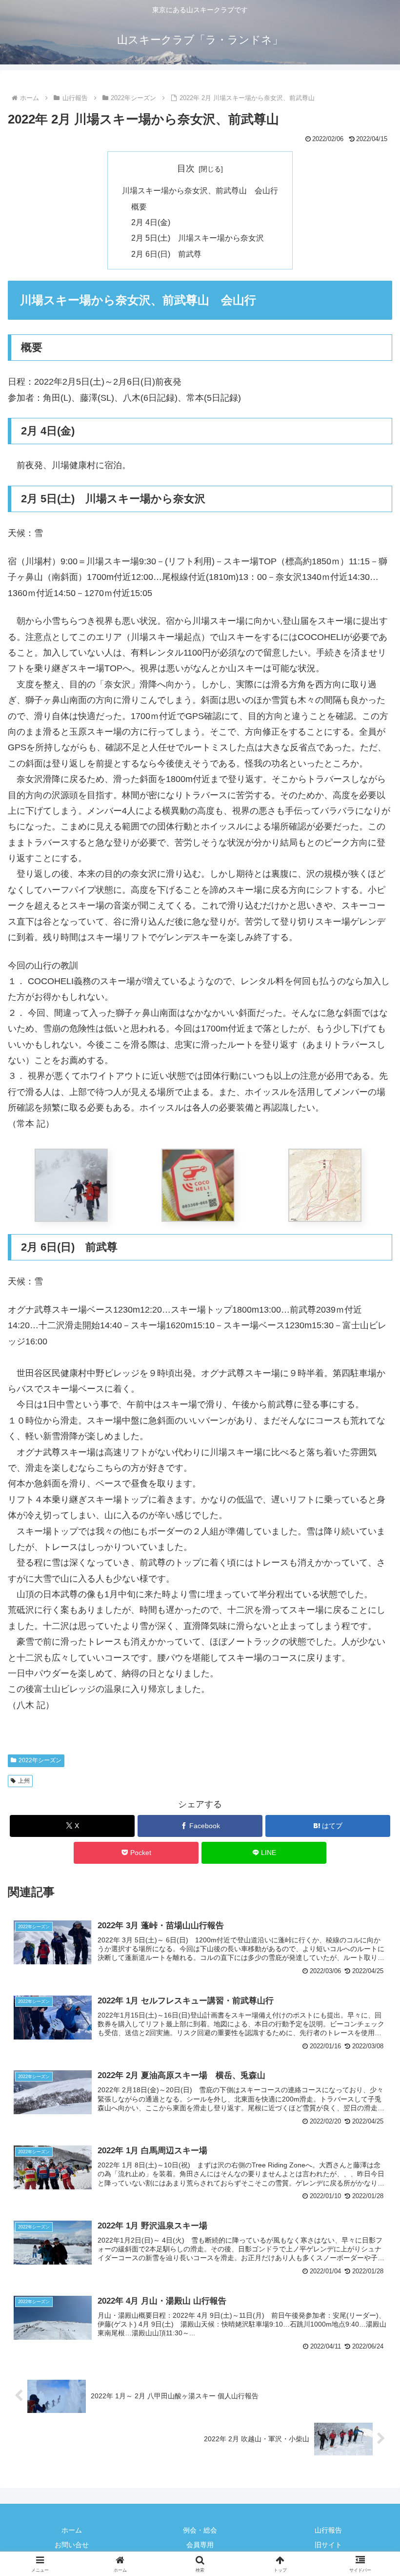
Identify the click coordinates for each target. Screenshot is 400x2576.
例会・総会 (200, 2530)
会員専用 (200, 2545)
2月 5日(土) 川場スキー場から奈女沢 (198, 238)
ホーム (72, 2530)
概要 (139, 206)
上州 (24, 1781)
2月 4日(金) (151, 222)
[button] (370, 1752)
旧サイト (328, 2545)
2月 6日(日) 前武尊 (166, 254)
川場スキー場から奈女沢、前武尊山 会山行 (200, 190)
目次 (186, 168)
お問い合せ (72, 2545)
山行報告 (328, 2530)
